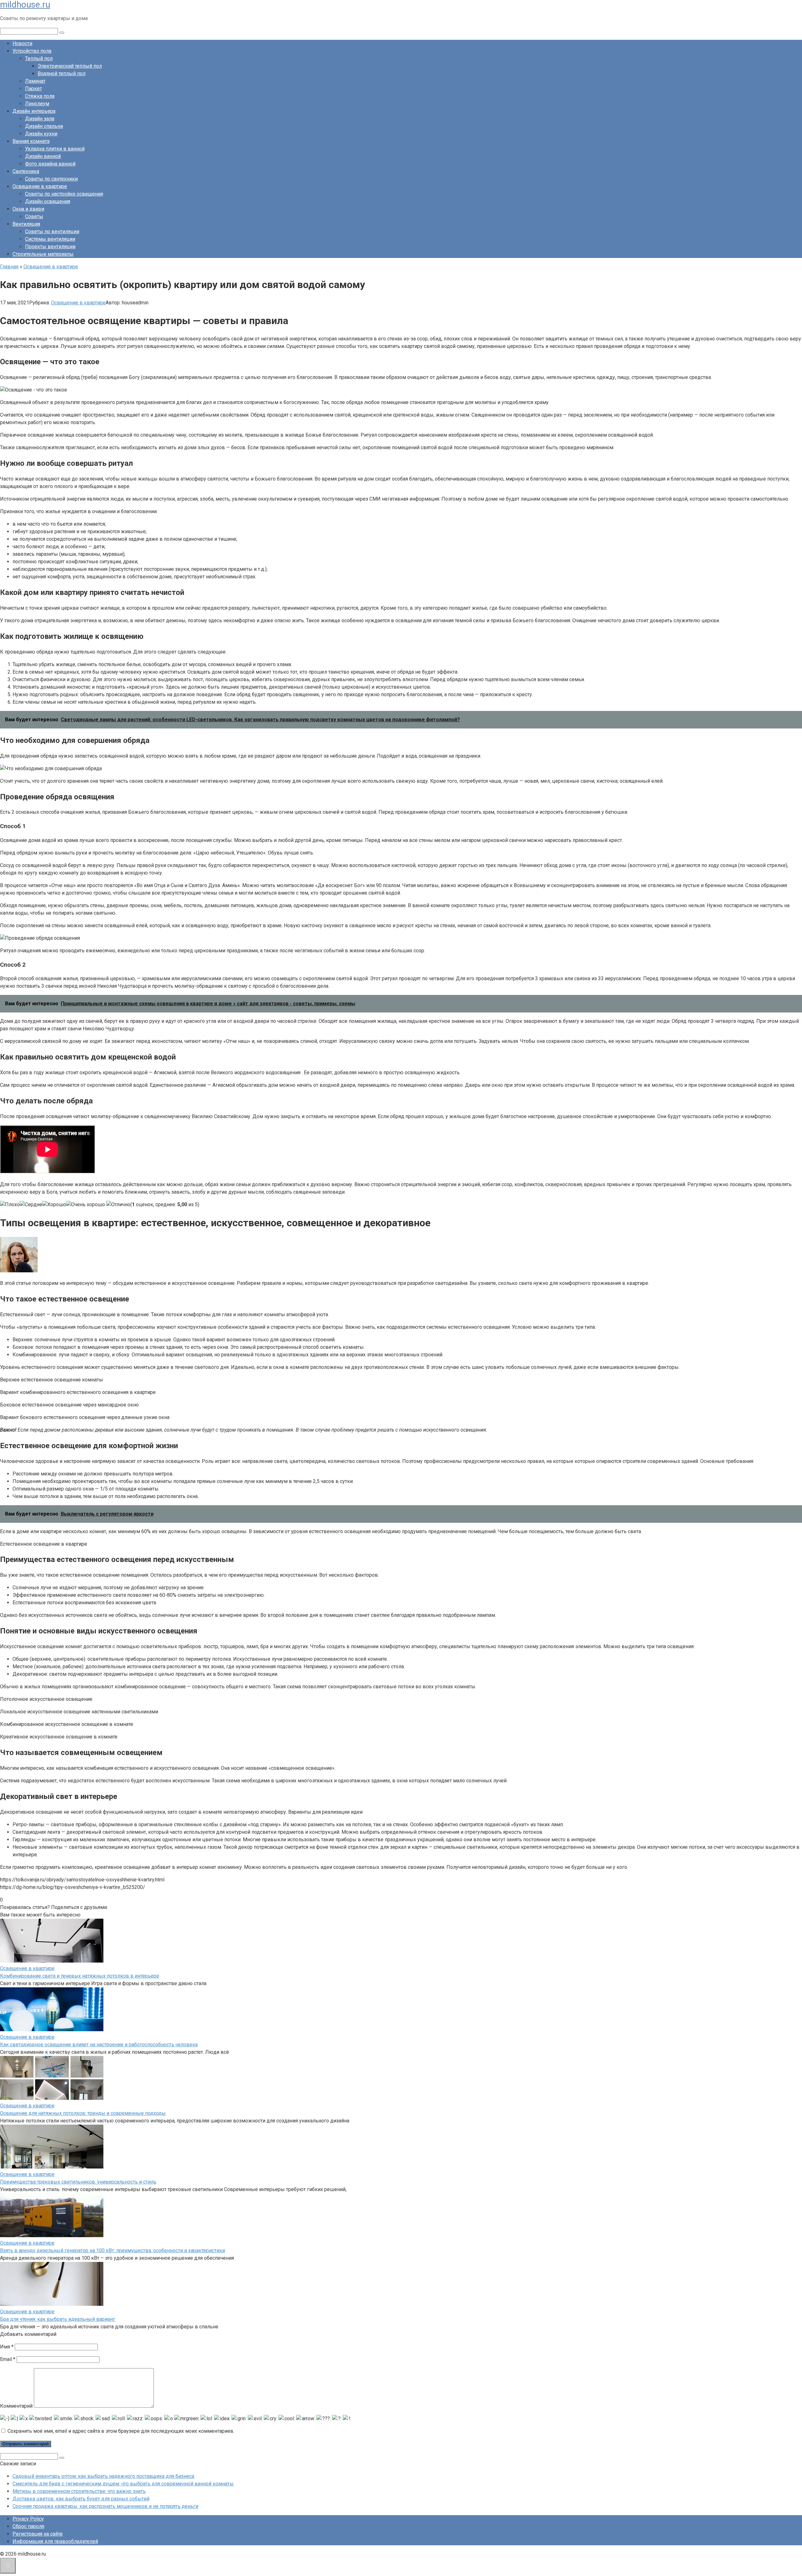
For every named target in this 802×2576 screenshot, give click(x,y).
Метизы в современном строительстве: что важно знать (79, 2491)
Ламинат (35, 81)
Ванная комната (31, 141)
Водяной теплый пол (62, 74)
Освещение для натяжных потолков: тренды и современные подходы (83, 2113)
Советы (34, 216)
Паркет (34, 89)
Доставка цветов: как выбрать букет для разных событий (81, 2499)
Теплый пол (39, 58)
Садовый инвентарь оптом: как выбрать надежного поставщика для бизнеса (103, 2476)
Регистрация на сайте (38, 2534)
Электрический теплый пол (70, 66)
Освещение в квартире (40, 186)
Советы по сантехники (51, 179)
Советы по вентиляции (52, 231)
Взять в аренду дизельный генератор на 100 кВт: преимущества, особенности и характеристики (112, 2250)
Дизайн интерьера (34, 111)
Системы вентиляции (50, 239)
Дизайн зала (40, 119)
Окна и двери (28, 209)
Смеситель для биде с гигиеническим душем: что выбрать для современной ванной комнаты (123, 2484)
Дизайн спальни (44, 126)
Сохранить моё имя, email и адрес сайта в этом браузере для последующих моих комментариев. (121, 2431)
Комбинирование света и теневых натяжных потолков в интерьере (80, 1976)
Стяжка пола (40, 96)
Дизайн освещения (48, 201)
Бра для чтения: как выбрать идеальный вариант (57, 2319)
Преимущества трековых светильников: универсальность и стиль (78, 2182)
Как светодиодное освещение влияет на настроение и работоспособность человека (99, 2045)
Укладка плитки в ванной (55, 149)
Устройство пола (32, 51)
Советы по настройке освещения (64, 194)
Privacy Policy (28, 2519)
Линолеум (37, 104)
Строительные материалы (43, 254)
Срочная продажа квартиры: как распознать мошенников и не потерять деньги (105, 2506)
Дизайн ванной (43, 156)
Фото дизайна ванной (50, 164)
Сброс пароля (28, 2526)
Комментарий (16, 2406)
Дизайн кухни (41, 134)
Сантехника (26, 171)
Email (8, 2359)
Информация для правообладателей (55, 2541)
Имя (7, 2347)
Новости (22, 43)
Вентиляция (26, 224)
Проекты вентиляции (50, 247)
